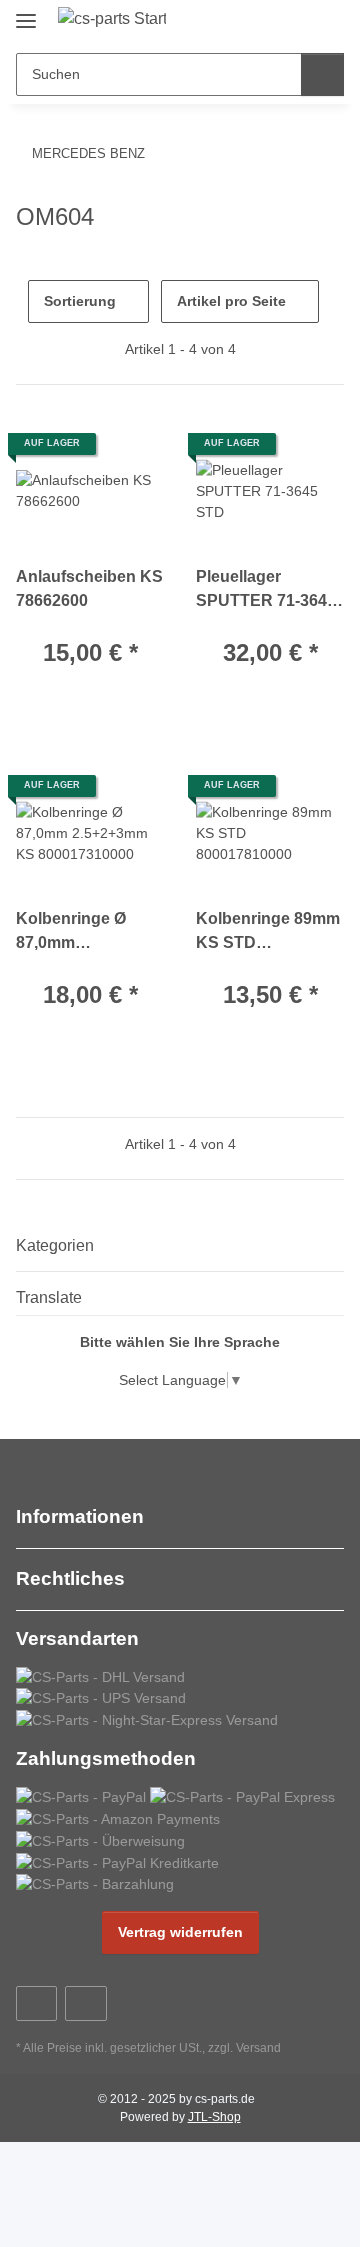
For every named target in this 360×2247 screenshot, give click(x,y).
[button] (265, 22)
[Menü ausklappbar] (26, 12)
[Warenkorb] (327, 22)
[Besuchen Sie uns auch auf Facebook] (36, 2003)
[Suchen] (322, 74)
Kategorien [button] (55, 1245)
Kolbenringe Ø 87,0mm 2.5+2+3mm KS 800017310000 (72, 932)
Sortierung (80, 301)
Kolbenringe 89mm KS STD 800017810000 (268, 932)
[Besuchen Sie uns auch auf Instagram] (85, 2003)
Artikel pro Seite (231, 301)
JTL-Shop (214, 2117)
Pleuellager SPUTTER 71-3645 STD (266, 590)
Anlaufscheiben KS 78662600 (89, 588)
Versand (258, 2048)
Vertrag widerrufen (180, 1932)
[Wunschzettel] (295, 22)
